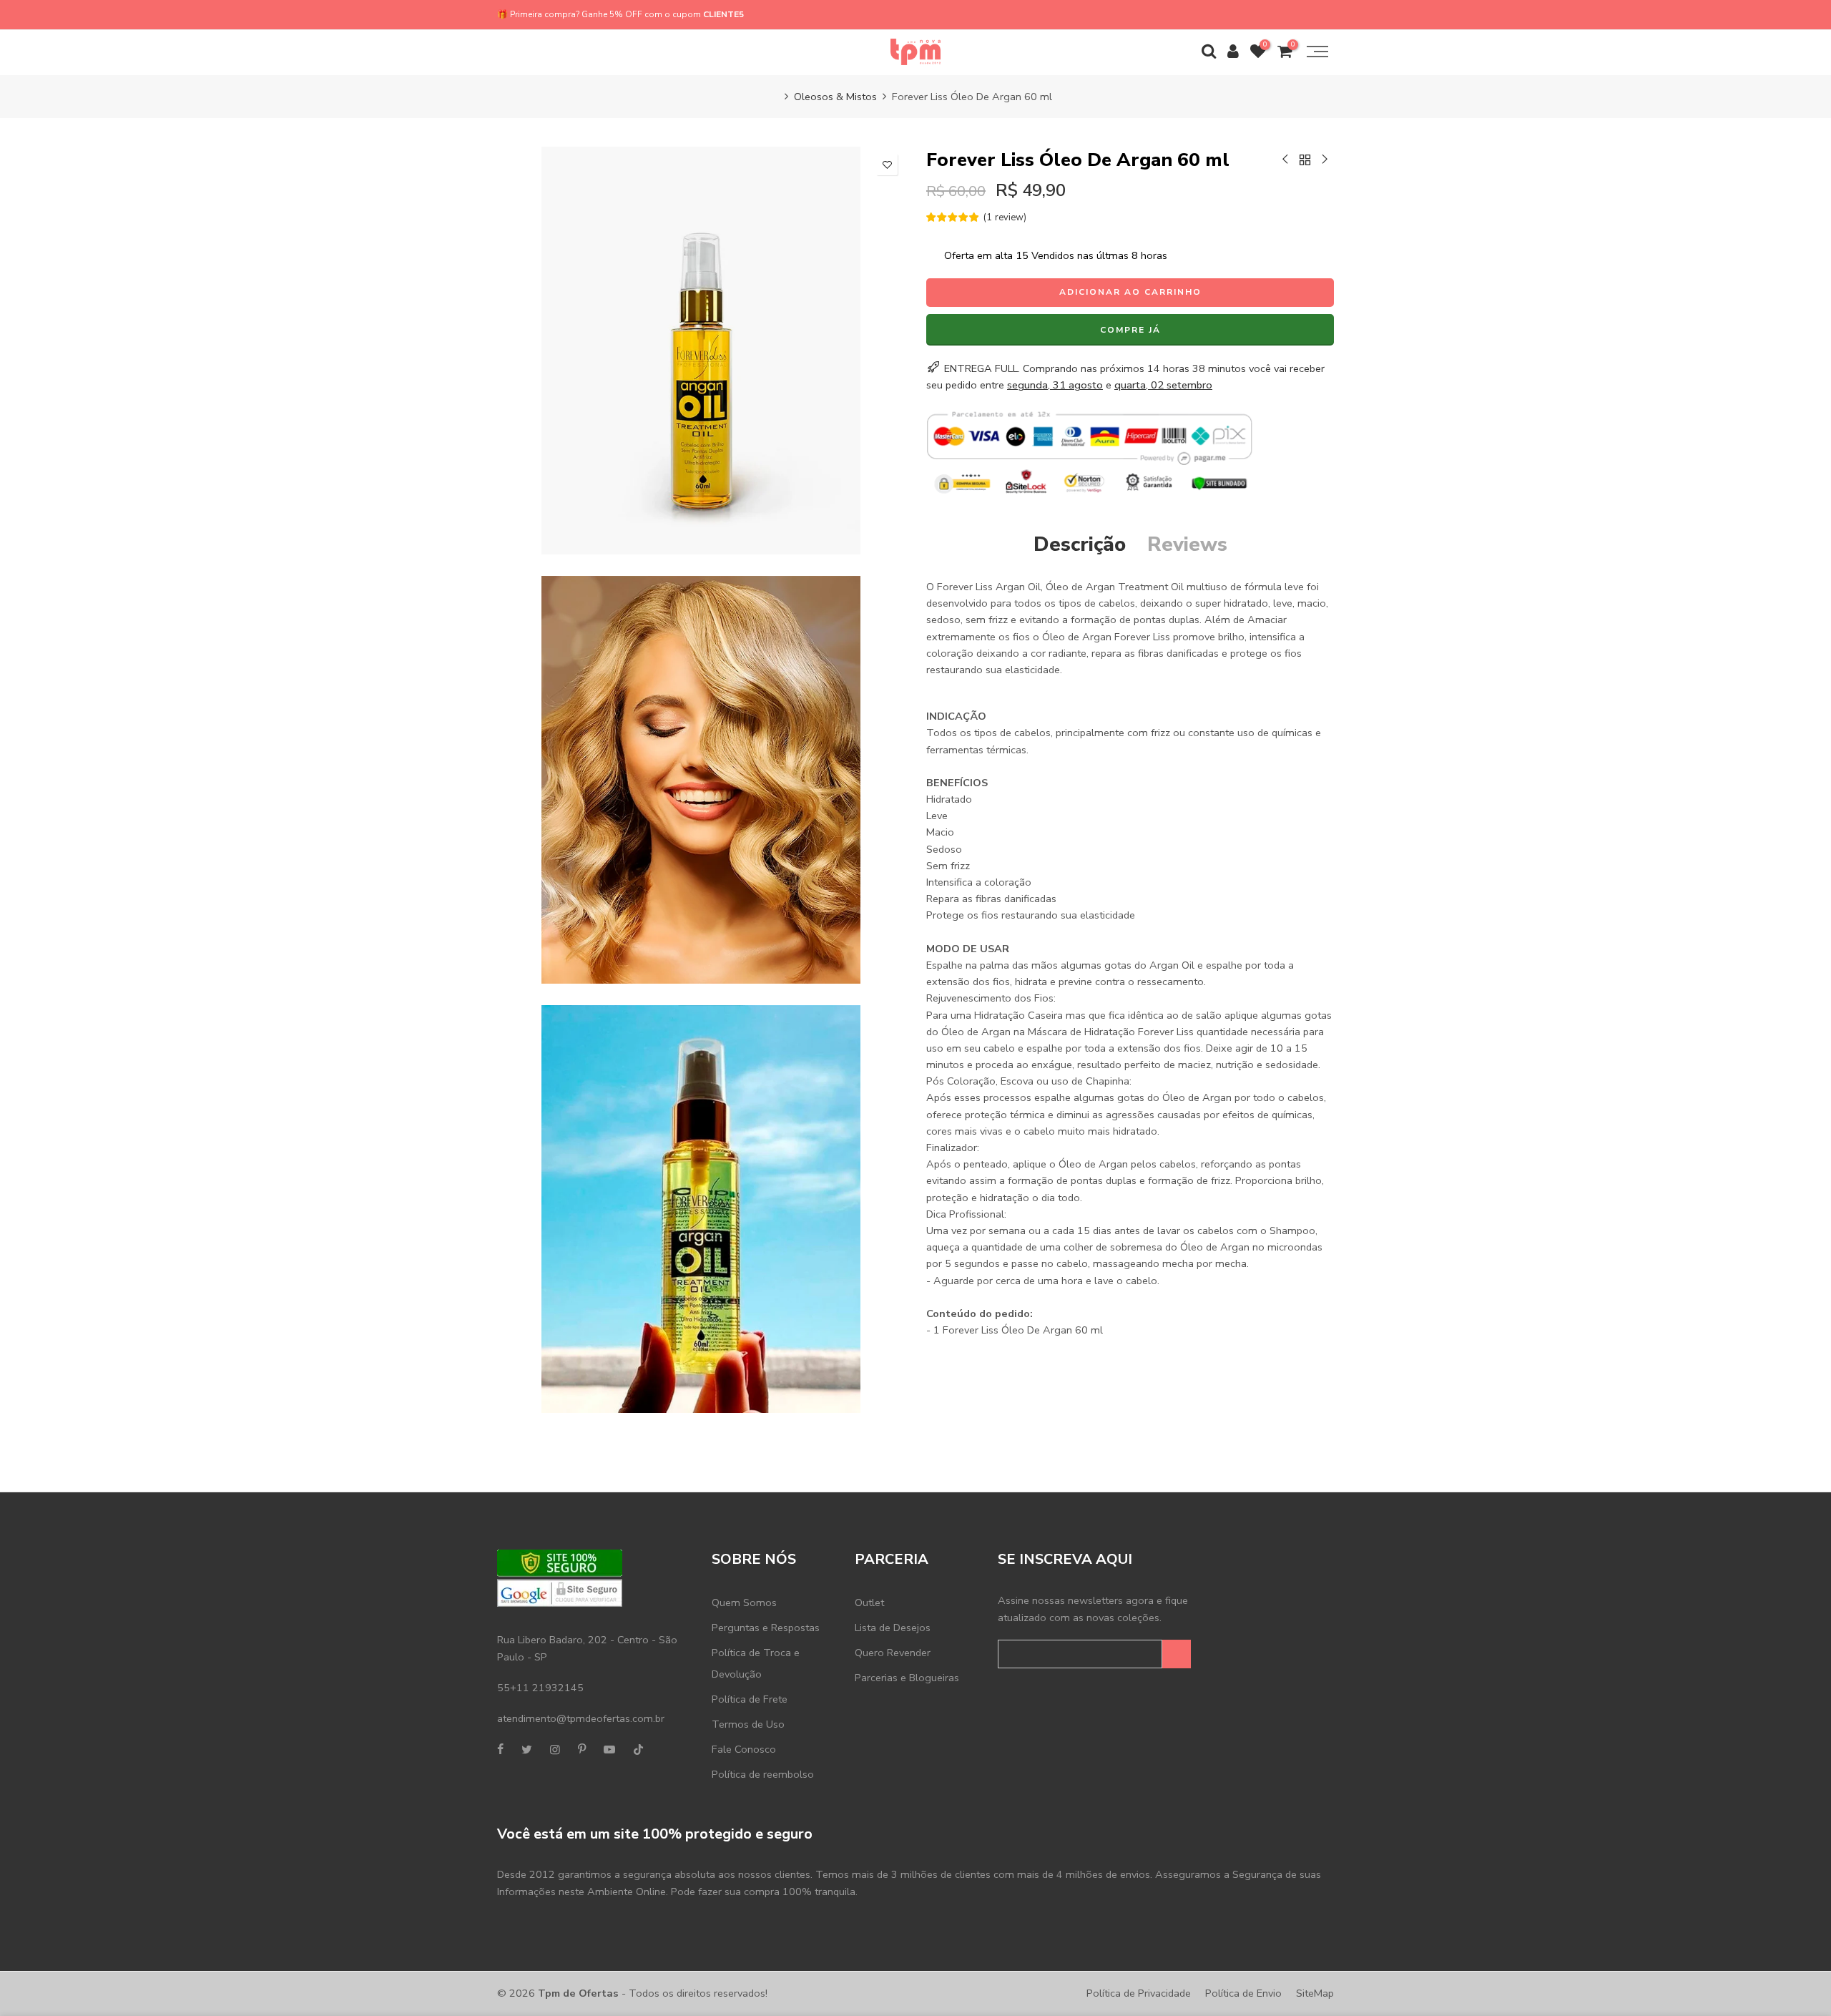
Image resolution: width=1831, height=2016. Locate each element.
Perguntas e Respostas (766, 1628)
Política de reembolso (763, 1774)
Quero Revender (893, 1653)
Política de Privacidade (1139, 1993)
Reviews (1187, 544)
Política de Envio (1243, 1993)
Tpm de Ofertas (578, 1993)
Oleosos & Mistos (835, 97)
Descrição (1080, 544)
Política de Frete (750, 1699)
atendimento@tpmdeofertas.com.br (581, 1718)
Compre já (1130, 330)
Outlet (869, 1602)
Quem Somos (744, 1602)
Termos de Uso (748, 1724)
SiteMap (1315, 1993)
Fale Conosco (744, 1749)
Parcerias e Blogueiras (907, 1678)
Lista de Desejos (893, 1628)
